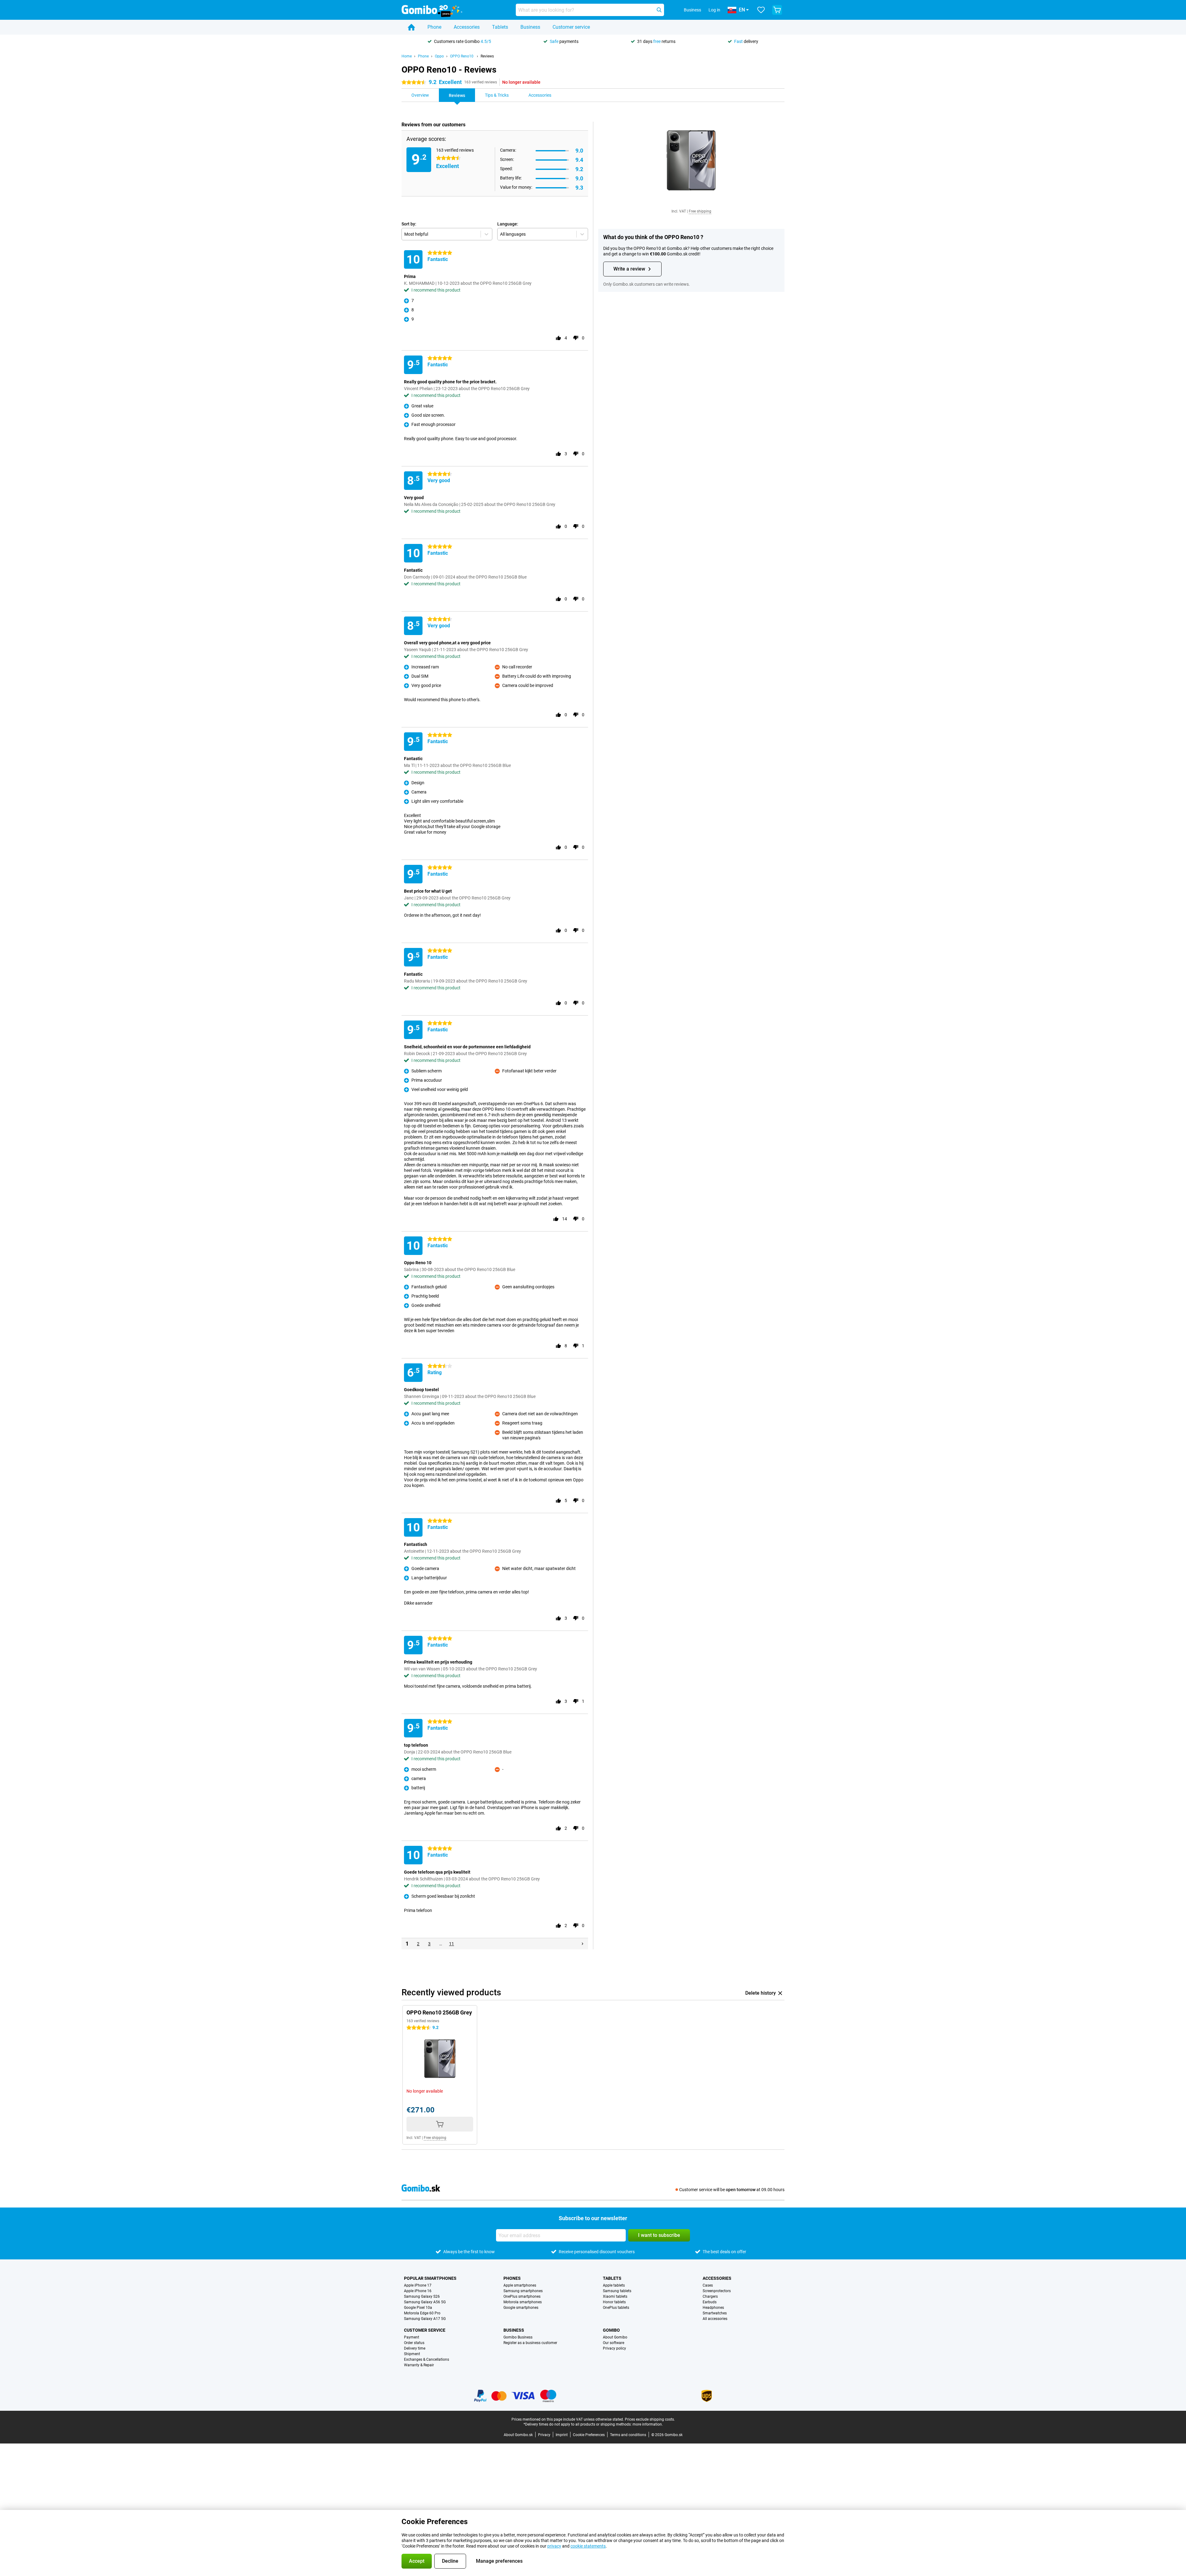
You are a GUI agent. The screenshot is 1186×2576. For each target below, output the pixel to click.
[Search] (659, 10)
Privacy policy (614, 2348)
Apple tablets (614, 2285)
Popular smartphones (430, 2278)
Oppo (439, 56)
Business (530, 27)
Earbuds (710, 2302)
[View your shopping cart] (777, 10)
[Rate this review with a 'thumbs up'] (558, 338)
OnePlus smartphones (522, 2296)
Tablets (500, 27)
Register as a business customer (530, 2343)
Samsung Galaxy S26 (422, 2296)
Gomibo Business (518, 2337)
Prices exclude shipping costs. (650, 2419)
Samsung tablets (617, 2291)
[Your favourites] (761, 10)
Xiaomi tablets (615, 2296)
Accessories (467, 27)
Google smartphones (521, 2308)
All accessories (715, 2319)
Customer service (571, 27)
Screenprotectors (717, 2291)
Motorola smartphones (523, 2302)
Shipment (412, 2354)
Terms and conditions (628, 2435)
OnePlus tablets (616, 2308)
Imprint (562, 2435)
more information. (648, 2424)
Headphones (713, 2308)
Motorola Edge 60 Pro (422, 2313)
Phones (512, 2278)
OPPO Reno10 (462, 56)
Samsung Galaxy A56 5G (425, 2302)
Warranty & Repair (419, 2365)
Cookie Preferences (589, 2435)
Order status (414, 2343)
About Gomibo (615, 2337)
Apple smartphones (520, 2285)
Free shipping (700, 211)
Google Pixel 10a (418, 2308)
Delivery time (415, 2348)
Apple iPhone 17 (418, 2285)
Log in (714, 10)
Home (407, 56)
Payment (412, 2337)
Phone (434, 27)
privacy (554, 2546)
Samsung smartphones (523, 2291)
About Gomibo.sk (518, 2435)
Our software (614, 2343)
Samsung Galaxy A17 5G (425, 2319)
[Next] (582, 1944)
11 (452, 1944)
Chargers (710, 2296)
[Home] (411, 27)
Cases (708, 2285)
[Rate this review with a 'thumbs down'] (576, 338)
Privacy (544, 2435)
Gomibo (611, 2330)
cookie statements (588, 2546)
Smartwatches (715, 2313)
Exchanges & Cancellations (427, 2359)
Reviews (487, 56)
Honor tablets (614, 2302)
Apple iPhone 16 (418, 2291)
